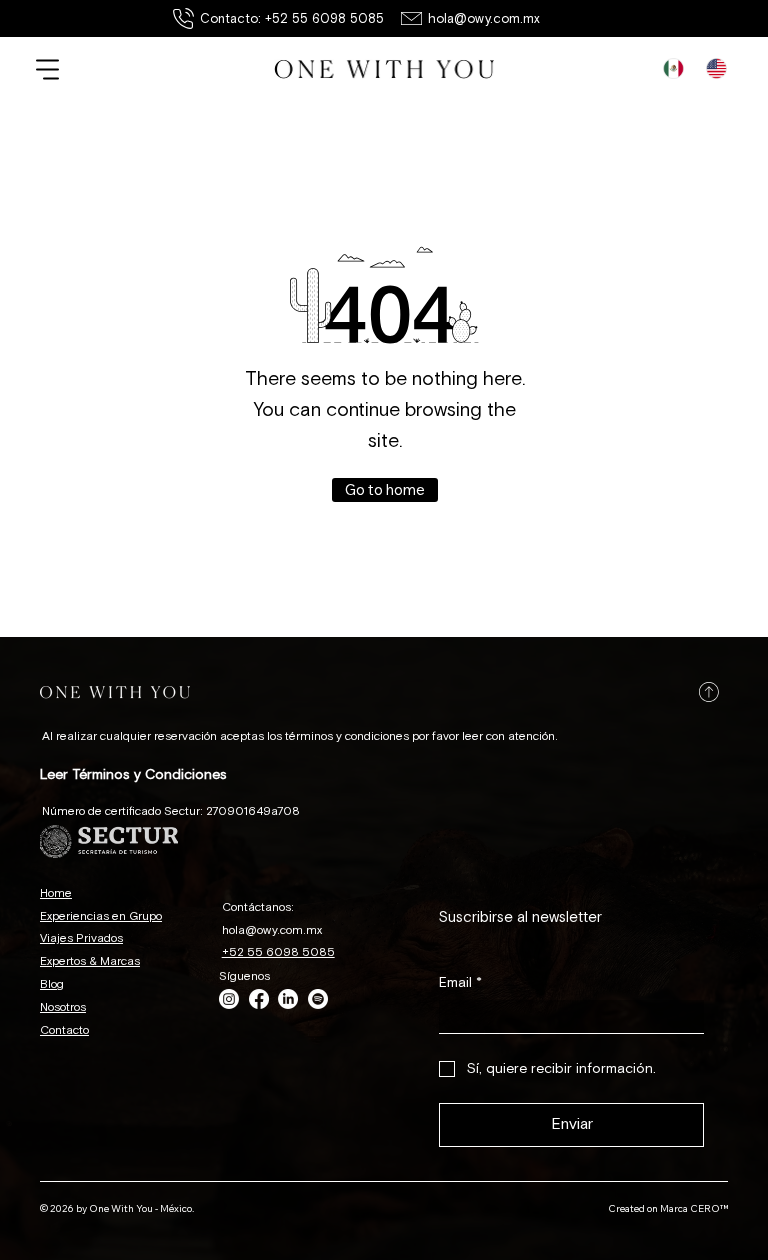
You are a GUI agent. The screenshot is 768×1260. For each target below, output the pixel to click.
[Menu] (48, 69)
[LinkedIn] (288, 999)
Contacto (64, 1030)
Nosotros (63, 1007)
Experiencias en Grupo (101, 916)
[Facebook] (259, 999)
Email (460, 982)
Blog (52, 984)
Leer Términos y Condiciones (133, 774)
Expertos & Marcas (90, 961)
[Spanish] (674, 68)
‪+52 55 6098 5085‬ (278, 952)
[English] (716, 68)
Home (56, 893)
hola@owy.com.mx (484, 19)
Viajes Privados (81, 938)
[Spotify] (318, 999)
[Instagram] (229, 999)
